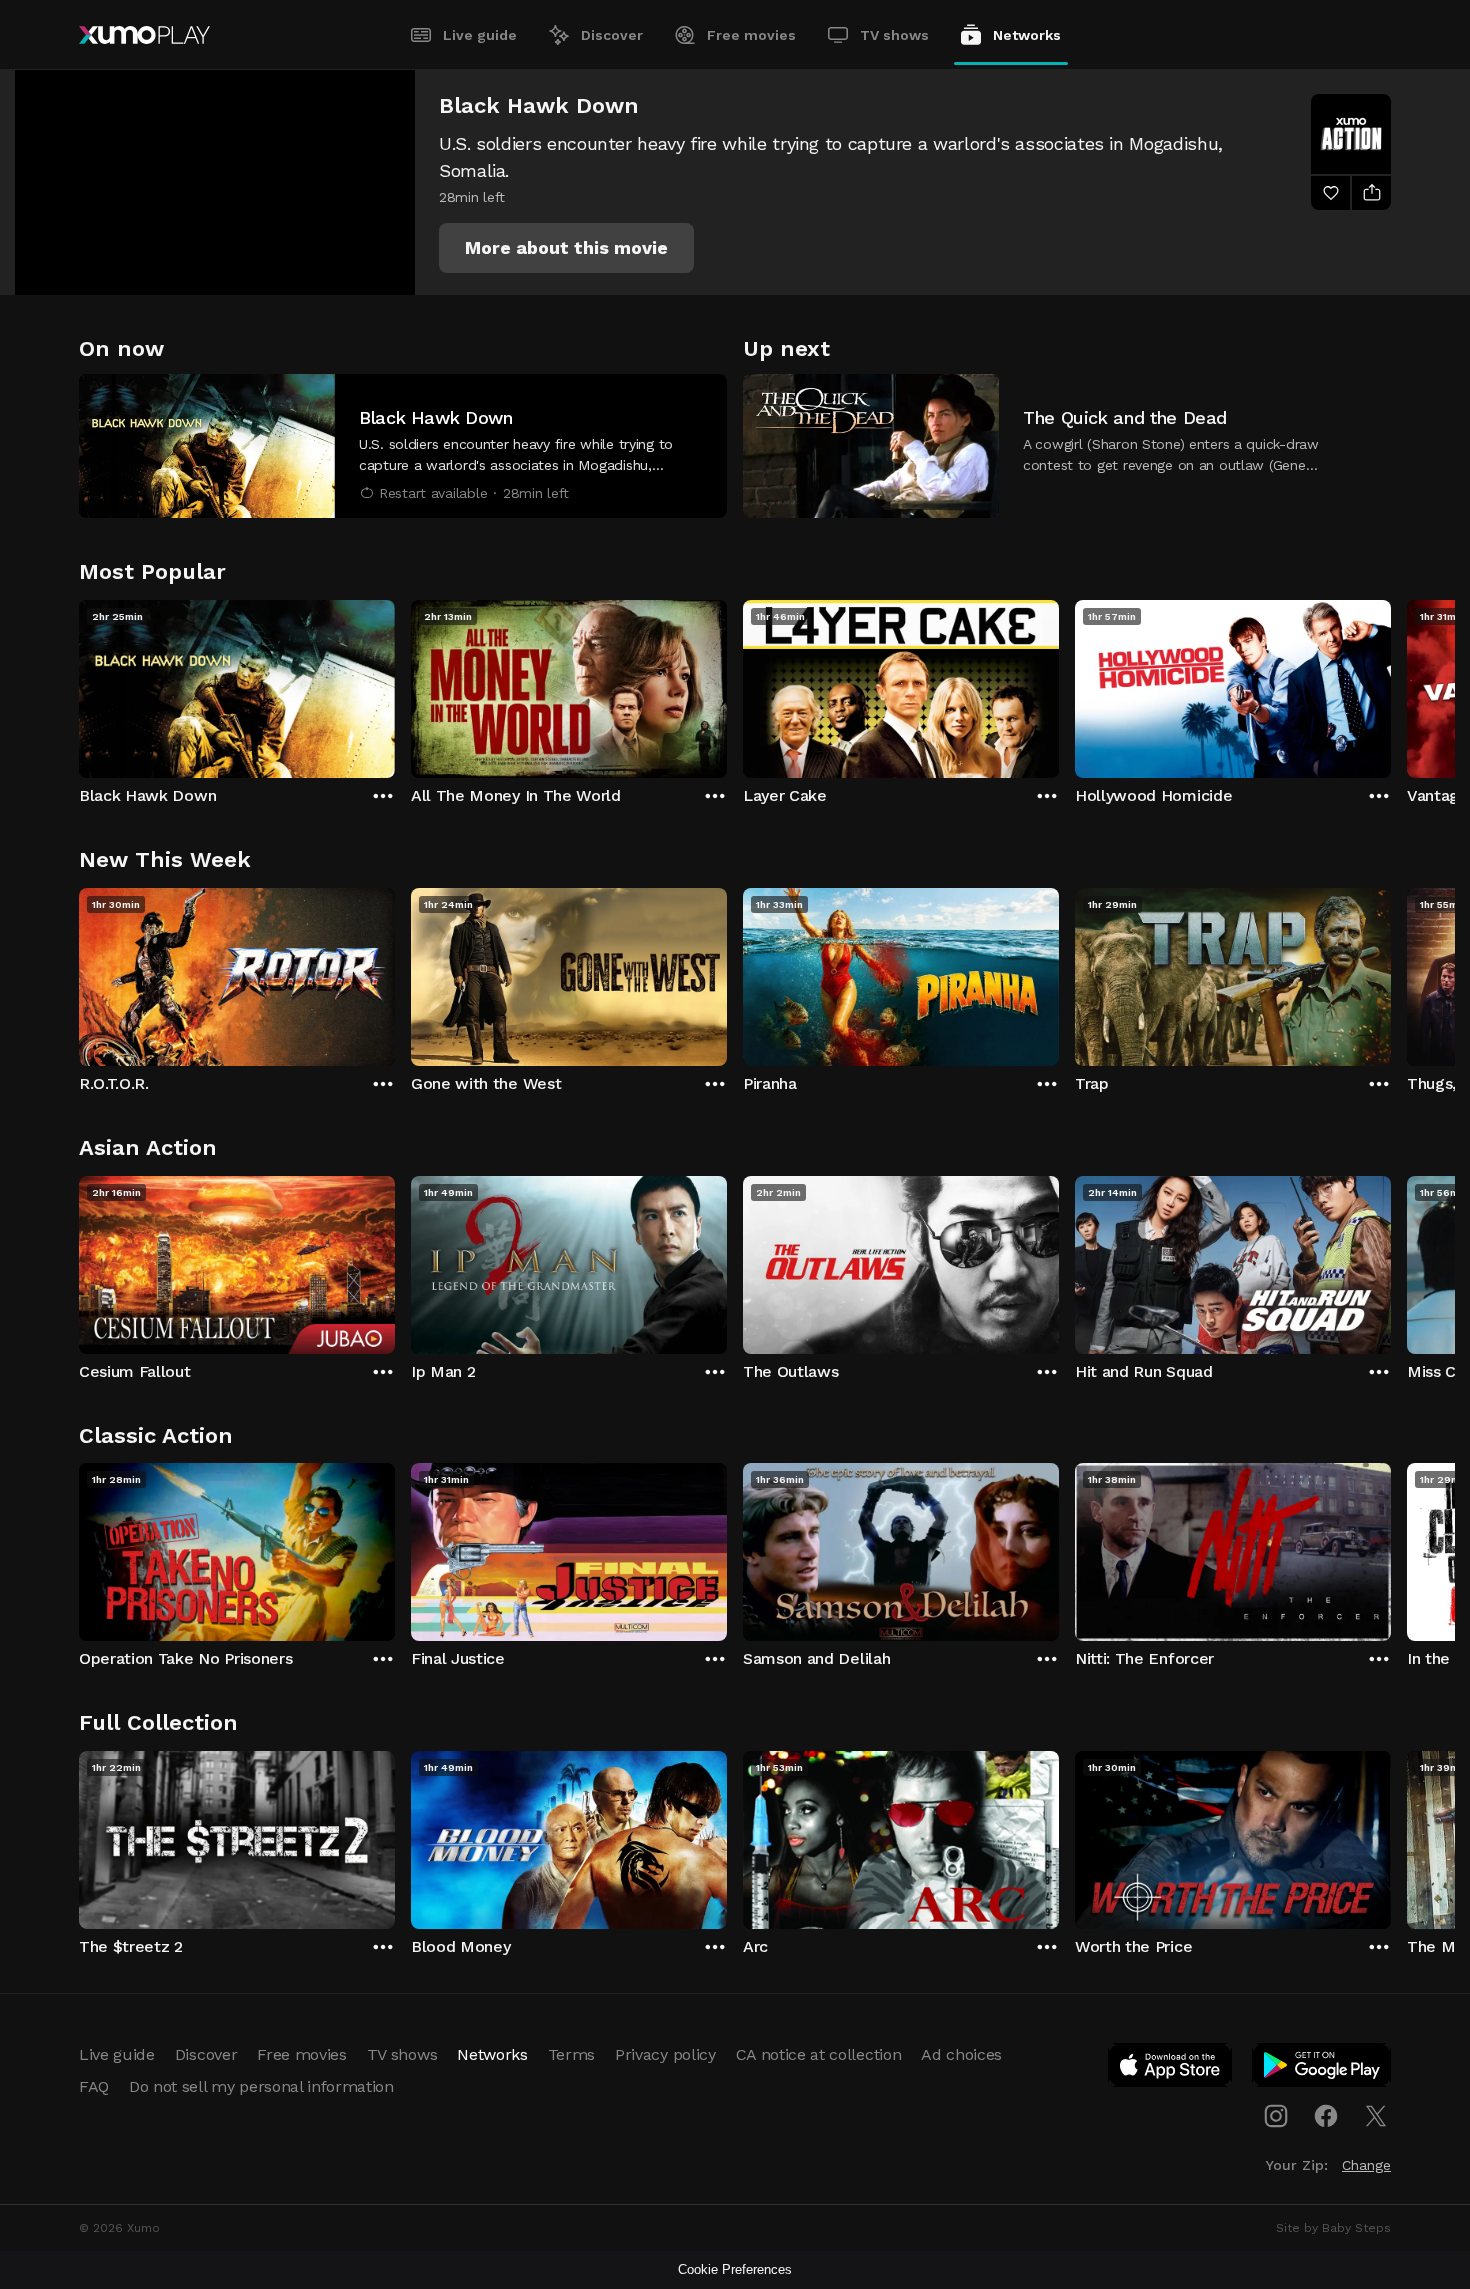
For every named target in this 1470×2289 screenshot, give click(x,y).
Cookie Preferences (735, 2269)
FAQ (94, 2086)
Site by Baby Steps (1333, 2228)
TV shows (894, 35)
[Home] (144, 35)
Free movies (751, 35)
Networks (1027, 35)
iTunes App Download (1171, 2069)
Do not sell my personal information (261, 2086)
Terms (571, 2054)
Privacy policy (665, 2054)
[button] (566, 248)
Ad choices (961, 2054)
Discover (612, 35)
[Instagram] (1276, 2116)
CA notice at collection (819, 2054)
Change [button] (1366, 2165)
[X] (1376, 2116)
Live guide (480, 35)
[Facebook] (1326, 2116)
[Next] (1391, 684)
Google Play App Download (1322, 2069)
